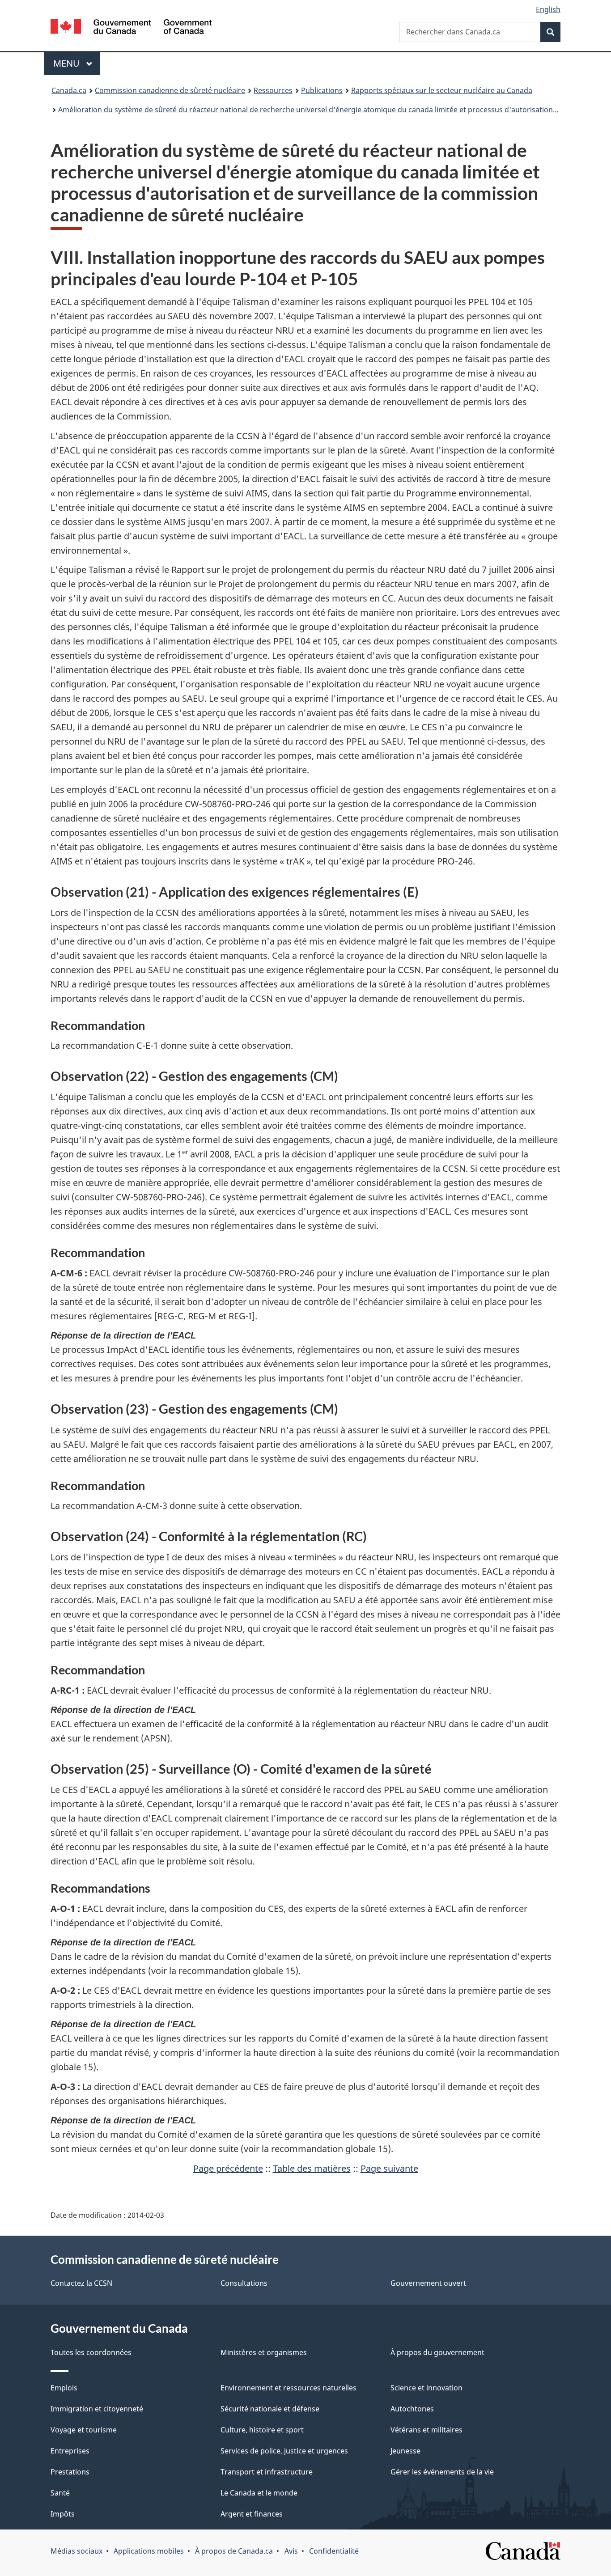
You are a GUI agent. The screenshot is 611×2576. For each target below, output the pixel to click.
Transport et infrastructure (267, 2472)
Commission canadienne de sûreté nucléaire (170, 90)
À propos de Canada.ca (234, 2551)
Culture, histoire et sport (262, 2430)
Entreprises (70, 2451)
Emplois (64, 2388)
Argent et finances (252, 2514)
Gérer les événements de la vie (442, 2472)
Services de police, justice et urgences (284, 2451)
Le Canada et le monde (259, 2493)
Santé (60, 2493)
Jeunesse (405, 2451)
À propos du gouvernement (437, 2352)
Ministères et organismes (264, 2352)
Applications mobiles (149, 2551)
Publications (322, 90)
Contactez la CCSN (81, 2283)
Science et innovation (426, 2388)
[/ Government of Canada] (131, 28)
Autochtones (412, 2409)
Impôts (63, 2514)
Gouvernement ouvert (428, 2283)
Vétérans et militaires (426, 2430)
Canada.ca (69, 90)
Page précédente (228, 2168)
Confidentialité (334, 2551)
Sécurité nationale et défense (270, 2409)
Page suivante (389, 2168)
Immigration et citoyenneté (97, 2409)
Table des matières (312, 2168)
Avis (291, 2551)
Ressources (273, 90)
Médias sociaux (76, 2551)
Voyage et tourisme (84, 2430)
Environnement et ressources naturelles (289, 2388)
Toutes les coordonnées (91, 2352)
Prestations (70, 2472)
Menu (76, 63)
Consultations (244, 2283)
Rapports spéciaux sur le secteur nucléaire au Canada (442, 90)
